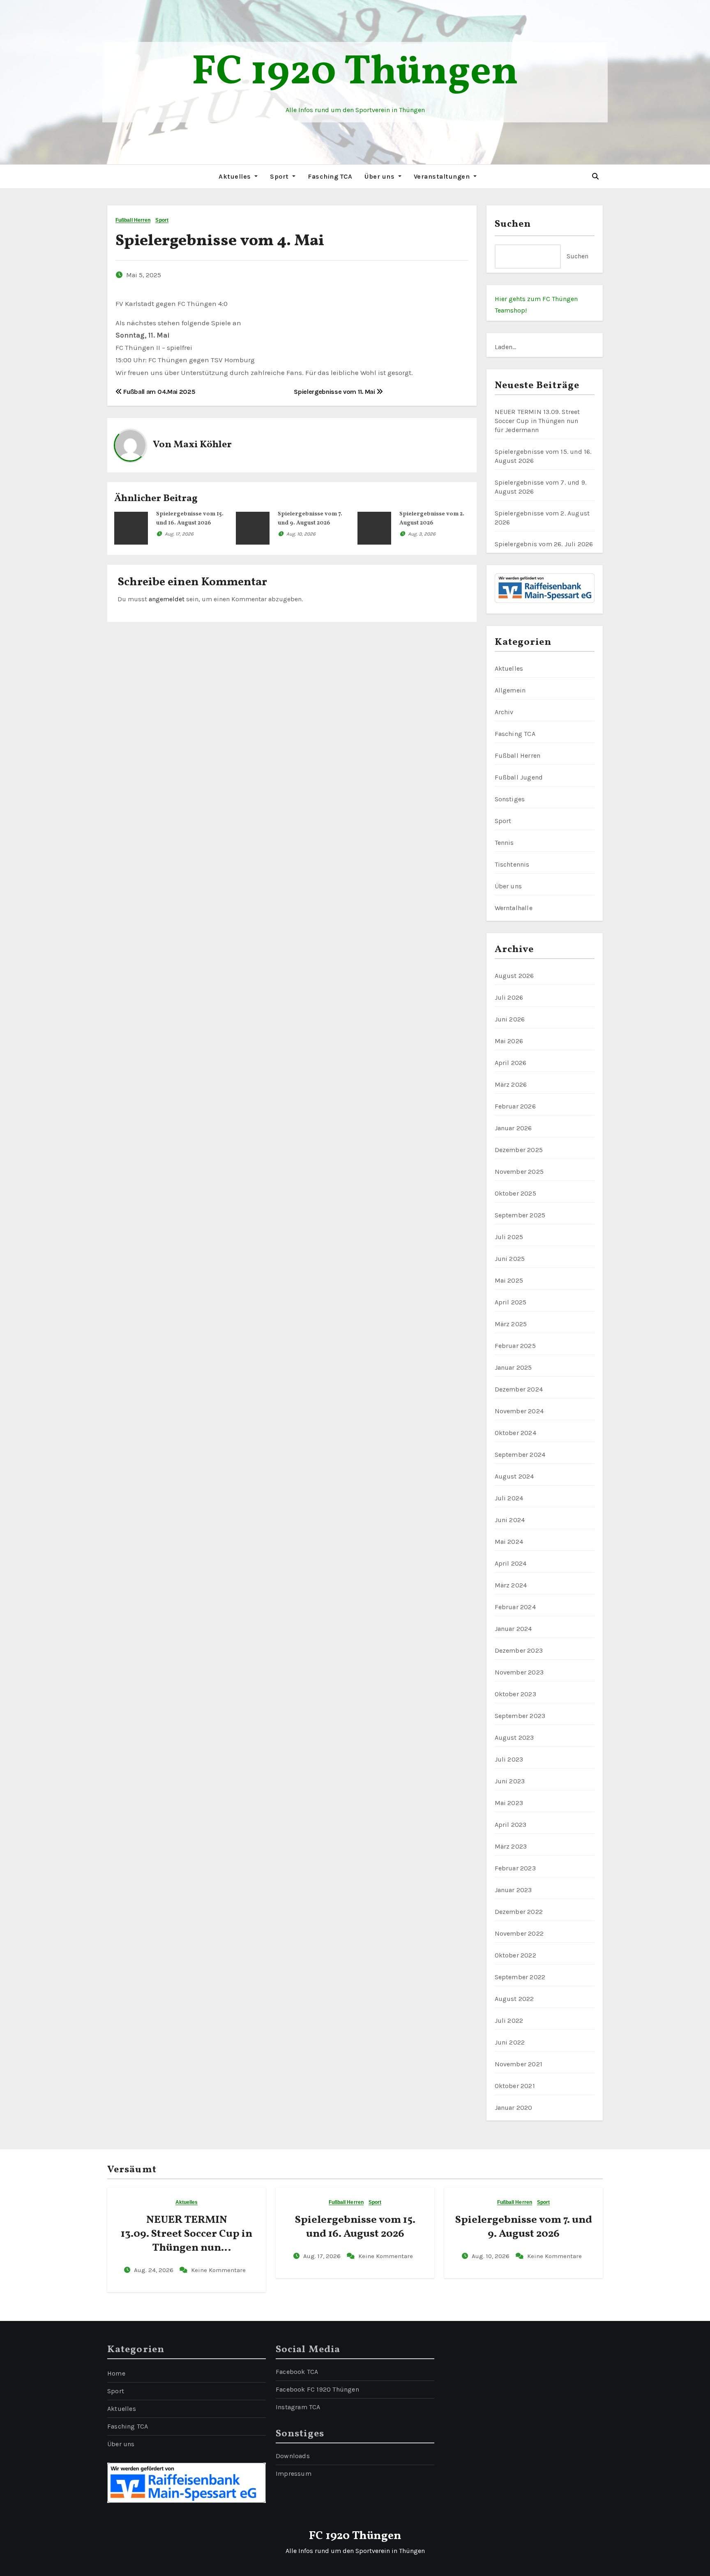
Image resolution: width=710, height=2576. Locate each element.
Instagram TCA (298, 2407)
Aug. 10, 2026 (301, 534)
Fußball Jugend (519, 777)
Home (116, 2373)
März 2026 (511, 1084)
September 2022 (520, 1977)
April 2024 (511, 1563)
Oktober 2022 (515, 1955)
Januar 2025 (513, 1367)
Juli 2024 (509, 1498)
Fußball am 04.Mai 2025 (159, 392)
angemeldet (167, 599)
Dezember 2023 (519, 1650)
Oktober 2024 (515, 1433)
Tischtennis (512, 864)
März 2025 (511, 1324)
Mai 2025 (509, 1280)
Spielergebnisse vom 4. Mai (220, 241)
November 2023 (519, 1672)
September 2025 (520, 1215)
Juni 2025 (510, 1259)
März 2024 (511, 1585)
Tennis (504, 843)
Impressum (294, 2474)
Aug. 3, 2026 (422, 534)
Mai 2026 (509, 1041)
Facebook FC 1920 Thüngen (317, 2389)
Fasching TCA (330, 176)
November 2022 (519, 1933)
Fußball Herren (133, 220)
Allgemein (510, 690)
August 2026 (514, 976)
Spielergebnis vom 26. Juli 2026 (544, 544)
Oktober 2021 (515, 2086)
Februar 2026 (515, 1106)
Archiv (504, 712)
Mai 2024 (509, 1542)
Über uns (380, 176)
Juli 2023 (509, 1759)
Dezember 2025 (519, 1150)
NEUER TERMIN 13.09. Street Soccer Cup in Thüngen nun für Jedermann (537, 421)
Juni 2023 (510, 1781)
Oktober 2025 (515, 1193)
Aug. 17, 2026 (179, 534)
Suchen (513, 224)
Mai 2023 (509, 1803)
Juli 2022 (509, 2021)
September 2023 (520, 1716)
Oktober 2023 (515, 1694)
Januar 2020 (514, 2108)
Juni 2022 (510, 2042)
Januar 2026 (513, 1128)
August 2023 (514, 1738)
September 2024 (520, 1455)
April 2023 (511, 1825)
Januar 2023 (513, 1890)
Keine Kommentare (218, 2270)
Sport (280, 176)
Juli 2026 (509, 997)
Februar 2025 (515, 1346)
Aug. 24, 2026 (154, 2270)
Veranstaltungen (443, 176)
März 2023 (511, 1846)
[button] (595, 176)
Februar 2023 (515, 1868)
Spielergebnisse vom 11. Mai (335, 392)
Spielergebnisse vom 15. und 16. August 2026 (355, 2227)
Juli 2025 (509, 1237)
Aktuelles (236, 176)
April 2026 (511, 1063)
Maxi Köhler (203, 445)
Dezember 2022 (519, 1912)
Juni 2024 (510, 1520)
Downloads (293, 2456)
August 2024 (514, 1476)
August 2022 (514, 1999)
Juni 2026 (510, 1019)
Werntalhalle (514, 908)
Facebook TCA (297, 2372)
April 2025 (511, 1302)
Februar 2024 (515, 1607)
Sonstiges (510, 799)
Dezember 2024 (519, 1389)
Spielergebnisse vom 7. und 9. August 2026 (524, 2227)
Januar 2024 (513, 1629)
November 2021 (519, 2064)
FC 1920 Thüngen (355, 73)
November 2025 (519, 1172)
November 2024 (519, 1411)
